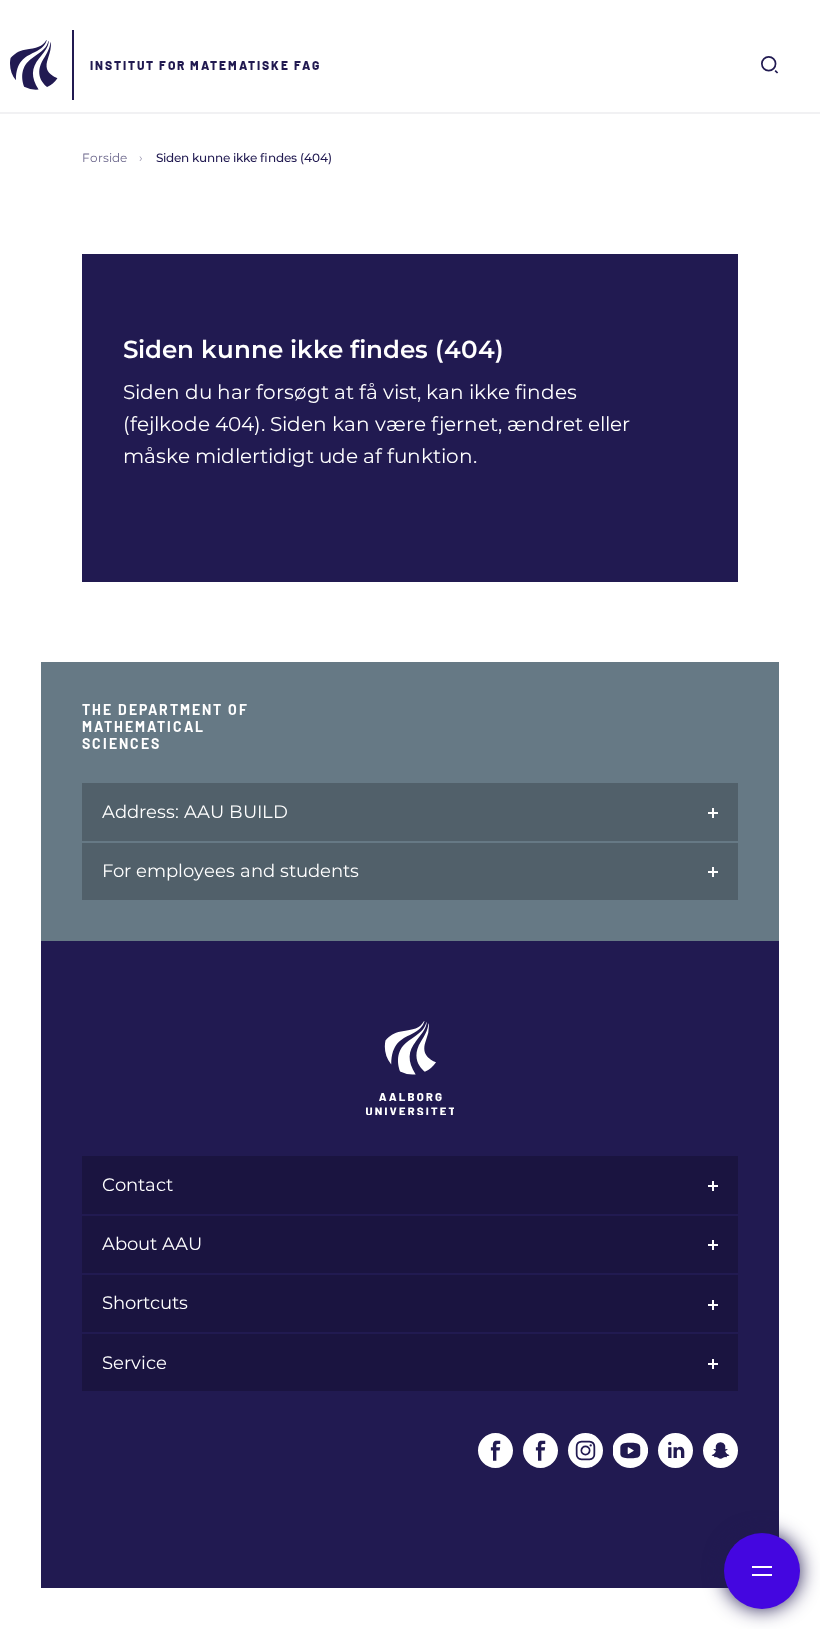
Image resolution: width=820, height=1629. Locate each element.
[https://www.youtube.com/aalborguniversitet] (630, 1450)
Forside (104, 157)
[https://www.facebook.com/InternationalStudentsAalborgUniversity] (540, 1450)
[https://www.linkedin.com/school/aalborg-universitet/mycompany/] (675, 1450)
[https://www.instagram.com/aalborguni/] (585, 1450)
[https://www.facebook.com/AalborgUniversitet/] (495, 1450)
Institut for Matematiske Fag (205, 65)
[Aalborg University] (35, 65)
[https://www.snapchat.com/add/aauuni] (720, 1450)
